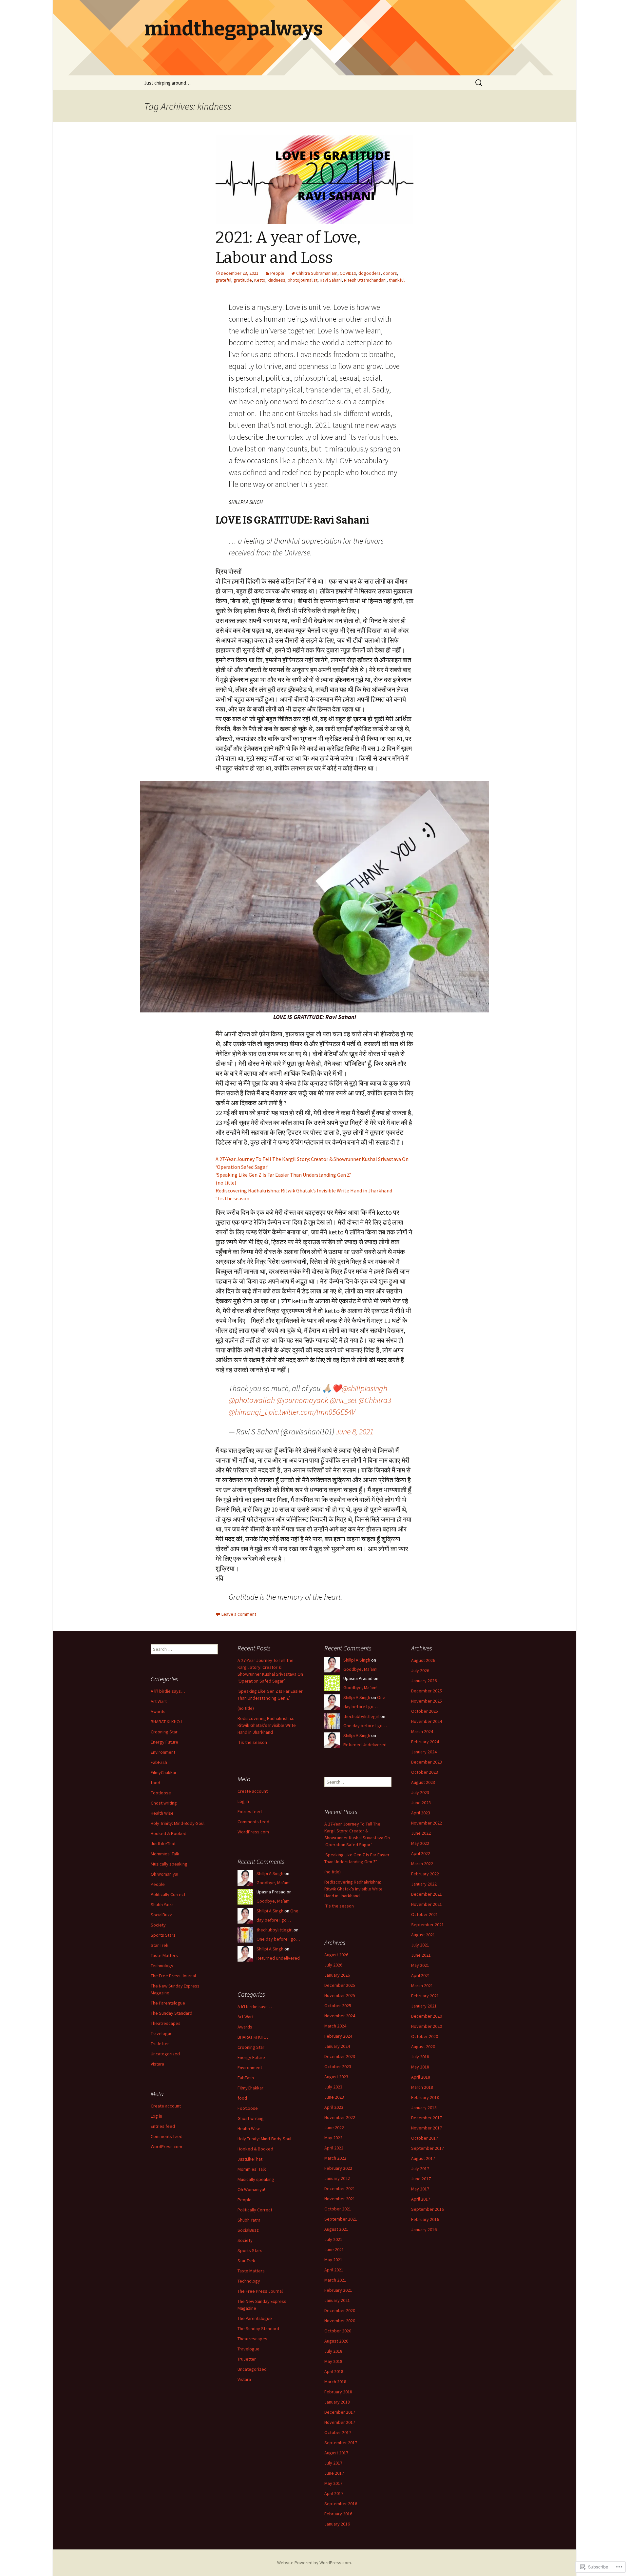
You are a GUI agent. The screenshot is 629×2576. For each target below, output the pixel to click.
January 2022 (424, 1884)
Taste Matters (164, 1955)
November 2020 (427, 2026)
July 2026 (420, 1670)
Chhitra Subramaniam (317, 273)
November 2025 (427, 1701)
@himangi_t (248, 1412)
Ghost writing (164, 1803)
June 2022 (421, 1833)
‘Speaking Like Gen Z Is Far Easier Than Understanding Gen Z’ (284, 1175)
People (277, 273)
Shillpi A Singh (357, 1660)
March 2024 (422, 1731)
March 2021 (422, 1986)
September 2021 (428, 1925)
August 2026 (423, 1660)
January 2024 (424, 1752)
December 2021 (427, 1894)
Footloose (161, 1793)
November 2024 (427, 1721)
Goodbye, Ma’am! (360, 1669)
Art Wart (159, 1701)
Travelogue (162, 2033)
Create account (253, 1791)
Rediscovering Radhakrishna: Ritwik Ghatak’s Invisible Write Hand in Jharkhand (304, 1190)
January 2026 (424, 1681)
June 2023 (421, 1803)
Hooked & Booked (169, 1833)
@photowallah (252, 1400)
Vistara (157, 2064)
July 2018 (420, 2057)
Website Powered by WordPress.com (314, 2563)
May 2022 (420, 1843)
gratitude (243, 280)
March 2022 (422, 1864)
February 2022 (425, 1874)
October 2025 (425, 1711)
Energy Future (164, 1742)
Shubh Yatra (162, 1905)
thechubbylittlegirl (361, 1716)
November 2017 (427, 2128)
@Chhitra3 (375, 1400)
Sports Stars (163, 1935)
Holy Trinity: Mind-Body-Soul (178, 1823)
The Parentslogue (168, 2003)
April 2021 (421, 1975)
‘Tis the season (232, 1198)
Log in (243, 1801)
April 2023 (421, 1813)
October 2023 (425, 1772)
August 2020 (423, 2047)
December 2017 (427, 2118)
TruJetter (160, 2044)
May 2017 (420, 2189)
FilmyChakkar (164, 1772)
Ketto (260, 280)
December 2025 (427, 1691)
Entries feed (250, 1811)
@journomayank (302, 1400)
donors (390, 273)
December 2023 (427, 1762)
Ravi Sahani (331, 280)
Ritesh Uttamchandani (365, 280)
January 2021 (424, 2006)
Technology (162, 1966)
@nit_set (343, 1400)
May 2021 (420, 1965)
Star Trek (160, 1945)
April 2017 (421, 2199)
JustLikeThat (163, 1844)
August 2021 (423, 1935)
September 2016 (428, 2209)
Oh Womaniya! (164, 1874)
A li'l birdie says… (168, 1691)
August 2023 (423, 1782)
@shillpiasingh (364, 1388)
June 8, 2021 (355, 1432)
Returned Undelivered (365, 1745)
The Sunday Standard (172, 2013)
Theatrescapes (166, 2023)
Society (158, 1925)
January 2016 (424, 2229)
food (155, 1783)
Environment (163, 1752)
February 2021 (425, 1996)
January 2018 (424, 2107)
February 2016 (425, 2219)
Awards (158, 1711)
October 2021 (425, 1914)
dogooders (370, 273)
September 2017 (428, 2148)
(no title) (226, 1183)
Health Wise (162, 1813)
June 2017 (421, 2179)
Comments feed (253, 1822)
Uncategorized (165, 2054)
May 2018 (420, 2067)
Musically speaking (169, 1864)
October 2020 (425, 2036)
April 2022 (421, 1853)
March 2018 (422, 2087)
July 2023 (420, 1792)
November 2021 (427, 1904)
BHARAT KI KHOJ (166, 1722)
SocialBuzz (161, 1915)
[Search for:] (479, 83)
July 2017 (420, 2168)
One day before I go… (365, 1726)
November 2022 (427, 1823)
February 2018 (425, 2097)
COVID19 (348, 273)
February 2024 (425, 1742)
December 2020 (427, 2016)
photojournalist (303, 280)
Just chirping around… (167, 83)
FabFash (159, 1762)
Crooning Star (164, 1732)
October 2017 (425, 2138)
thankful (397, 280)
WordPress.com (253, 1832)
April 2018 (421, 2077)
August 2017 (423, 2158)
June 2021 (421, 1955)
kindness (276, 280)
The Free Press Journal (173, 1976)
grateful (223, 280)
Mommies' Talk (165, 1854)
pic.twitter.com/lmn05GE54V (312, 1412)
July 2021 (420, 1945)
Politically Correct (168, 1894)
